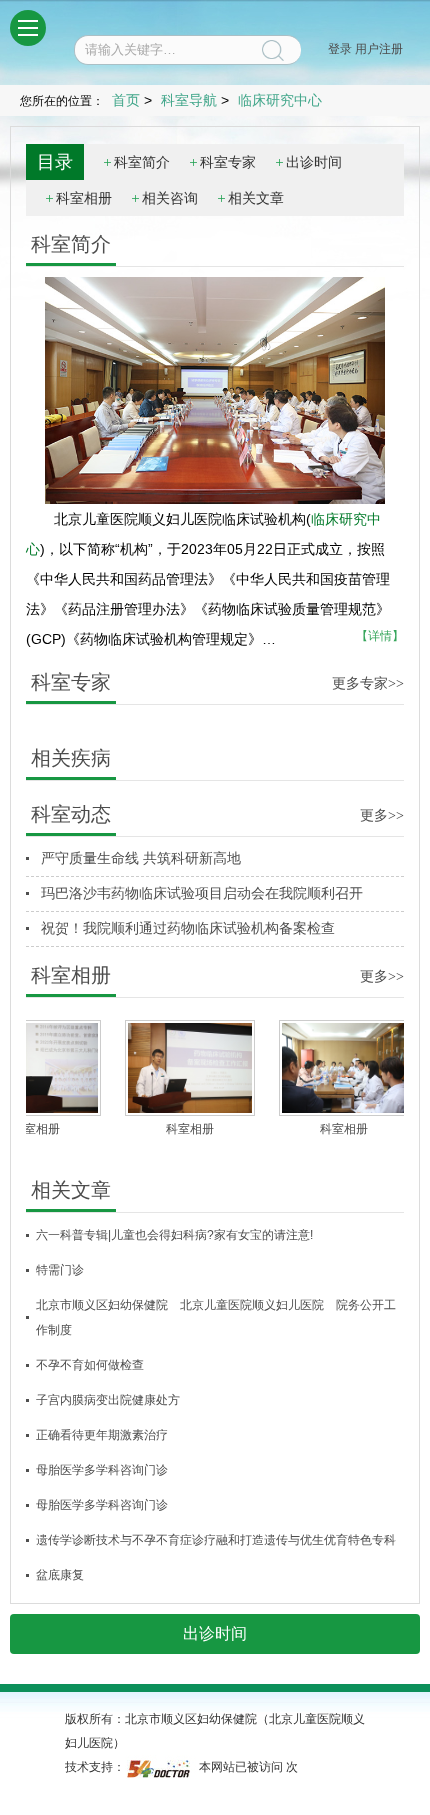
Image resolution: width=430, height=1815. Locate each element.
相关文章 (256, 198)
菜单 (28, 28)
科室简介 (142, 162)
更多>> (382, 815)
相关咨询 (170, 198)
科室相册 (84, 198)
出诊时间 (314, 162)
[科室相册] (180, 1068)
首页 (126, 100)
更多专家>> (368, 683)
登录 (340, 49)
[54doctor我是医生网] (160, 1767)
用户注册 (379, 49)
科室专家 (228, 162)
